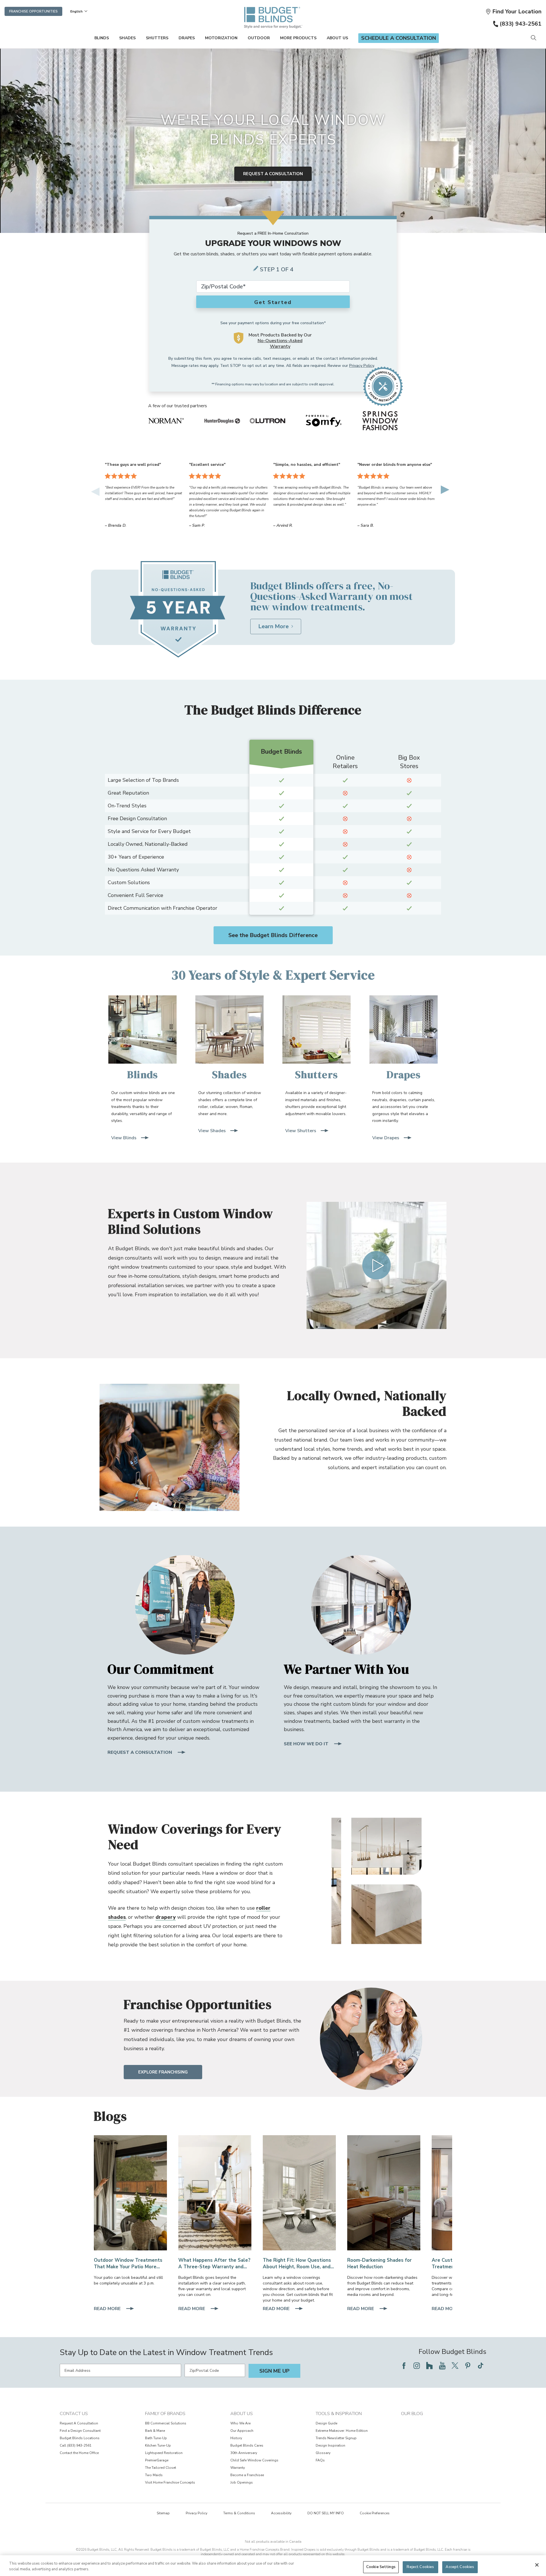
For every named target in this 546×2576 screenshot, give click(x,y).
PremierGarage (157, 2460)
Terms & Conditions (239, 2513)
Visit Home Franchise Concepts (170, 2482)
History (236, 2438)
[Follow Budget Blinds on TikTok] (481, 2366)
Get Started (273, 302)
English (76, 11)
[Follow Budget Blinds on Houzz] (429, 2366)
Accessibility (281, 2513)
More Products (298, 38)
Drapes (187, 38)
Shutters (157, 38)
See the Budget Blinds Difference (273, 935)
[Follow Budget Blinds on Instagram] (417, 2366)
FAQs (320, 2460)
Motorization (221, 38)
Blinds (102, 38)
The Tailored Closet (161, 2468)
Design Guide (326, 2423)
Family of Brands (165, 2414)
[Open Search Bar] (533, 38)
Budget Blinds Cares (247, 2445)
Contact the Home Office (79, 2453)
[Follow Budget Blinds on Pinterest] (468, 2366)
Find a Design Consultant (80, 2431)
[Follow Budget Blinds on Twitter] (455, 2366)
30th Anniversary (244, 2453)
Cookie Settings (381, 2567)
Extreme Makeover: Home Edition (342, 2431)
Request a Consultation (273, 174)
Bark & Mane (155, 2431)
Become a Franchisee (247, 2475)
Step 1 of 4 (277, 269)
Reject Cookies (420, 2567)
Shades (127, 38)
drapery (166, 1917)
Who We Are (240, 2423)
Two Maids (154, 2475)
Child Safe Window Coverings (254, 2460)
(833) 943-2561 (521, 24)
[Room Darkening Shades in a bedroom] (384, 2193)
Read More (108, 2309)
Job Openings (242, 2482)
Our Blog (412, 2414)
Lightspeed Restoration (164, 2453)
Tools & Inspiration (339, 2414)
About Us (337, 38)
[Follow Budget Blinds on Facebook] (404, 2366)
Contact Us (74, 2414)
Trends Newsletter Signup (336, 2438)
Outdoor (259, 38)
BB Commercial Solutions (166, 2423)
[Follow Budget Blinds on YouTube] (442, 2366)
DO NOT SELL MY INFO (326, 2513)
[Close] (537, 2565)
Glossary (323, 2453)
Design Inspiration (330, 2445)
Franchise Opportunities (33, 11)
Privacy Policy (362, 366)
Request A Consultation (79, 2423)
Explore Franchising (163, 2072)
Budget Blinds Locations (80, 2438)
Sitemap (163, 2513)
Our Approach (242, 2431)
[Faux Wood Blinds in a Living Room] (299, 2193)
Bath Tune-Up (156, 2438)
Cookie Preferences (375, 2513)
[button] (513, 12)
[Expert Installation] (215, 2193)
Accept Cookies (460, 2567)
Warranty (238, 2468)
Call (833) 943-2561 (76, 2445)
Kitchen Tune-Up (158, 2445)
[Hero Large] (130, 2193)
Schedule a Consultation (399, 38)
